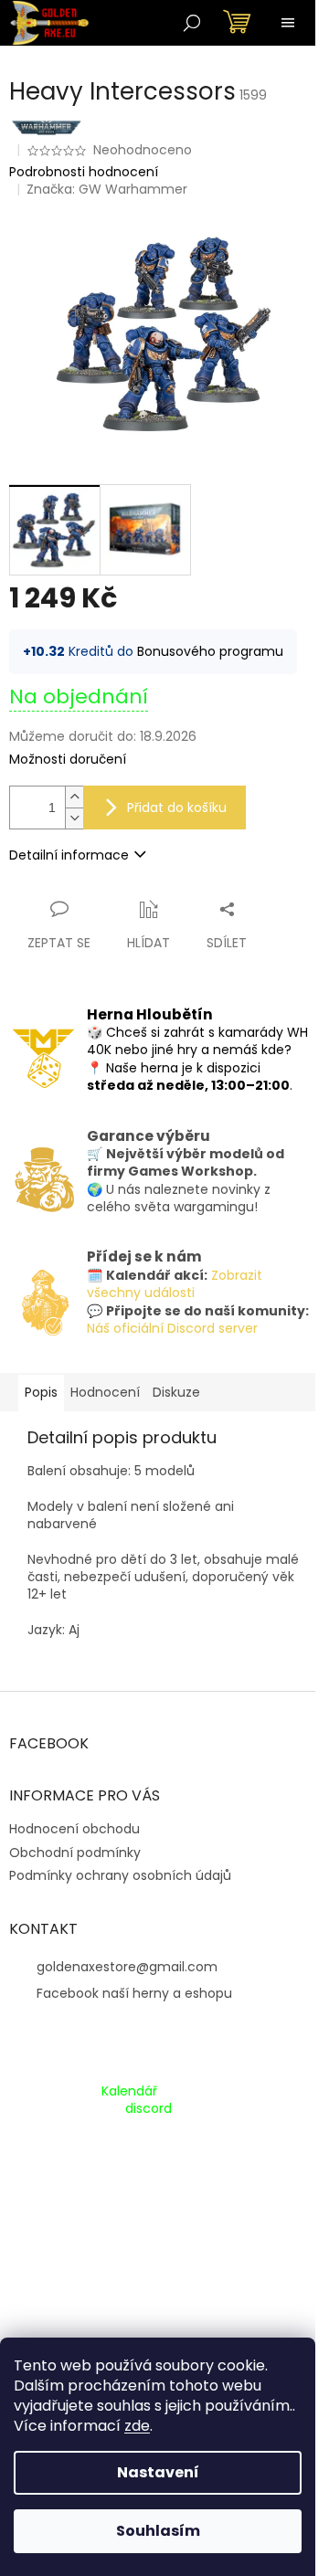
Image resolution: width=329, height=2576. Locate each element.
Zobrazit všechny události (175, 1284)
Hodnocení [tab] (105, 1392)
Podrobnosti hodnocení (84, 172)
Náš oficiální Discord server (172, 1328)
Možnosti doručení (68, 760)
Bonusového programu (210, 651)
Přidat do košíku (177, 808)
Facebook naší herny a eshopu (134, 1993)
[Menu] (288, 23)
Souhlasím (158, 2531)
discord (149, 2109)
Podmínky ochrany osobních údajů (120, 1875)
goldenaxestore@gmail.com (127, 1967)
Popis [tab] (41, 1392)
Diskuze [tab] (176, 1392)
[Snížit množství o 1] (74, 818)
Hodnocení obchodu (74, 1829)
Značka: (107, 189)
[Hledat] (192, 23)
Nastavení (158, 2472)
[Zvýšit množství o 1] (74, 797)
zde (137, 2426)
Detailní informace (69, 855)
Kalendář (129, 2091)
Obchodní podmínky (75, 1853)
